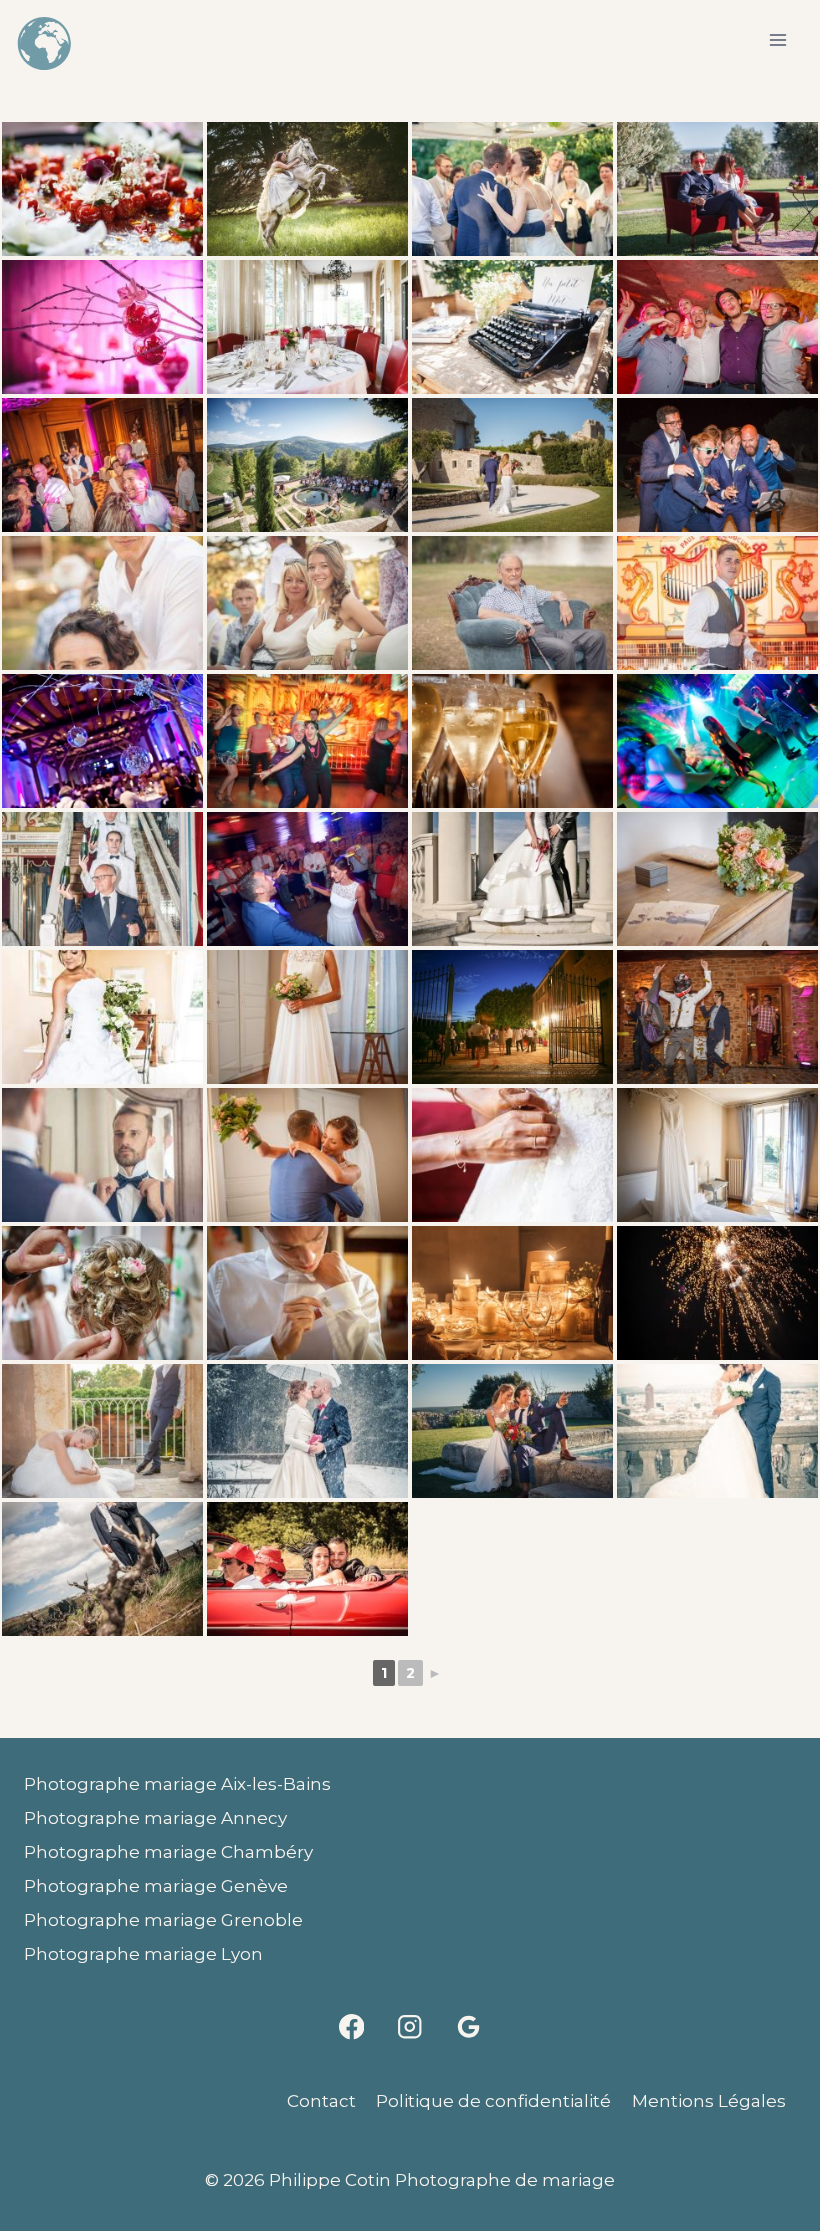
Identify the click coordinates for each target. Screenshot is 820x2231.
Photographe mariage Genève (156, 1886)
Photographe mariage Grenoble (163, 1920)
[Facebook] (351, 2026)
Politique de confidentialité (493, 2101)
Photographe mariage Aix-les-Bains (177, 1784)
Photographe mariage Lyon (143, 1954)
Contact (321, 2101)
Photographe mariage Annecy (155, 1818)
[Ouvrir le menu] (777, 39)
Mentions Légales (709, 2101)
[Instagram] (410, 2026)
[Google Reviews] (468, 2026)
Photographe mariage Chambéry (168, 1852)
